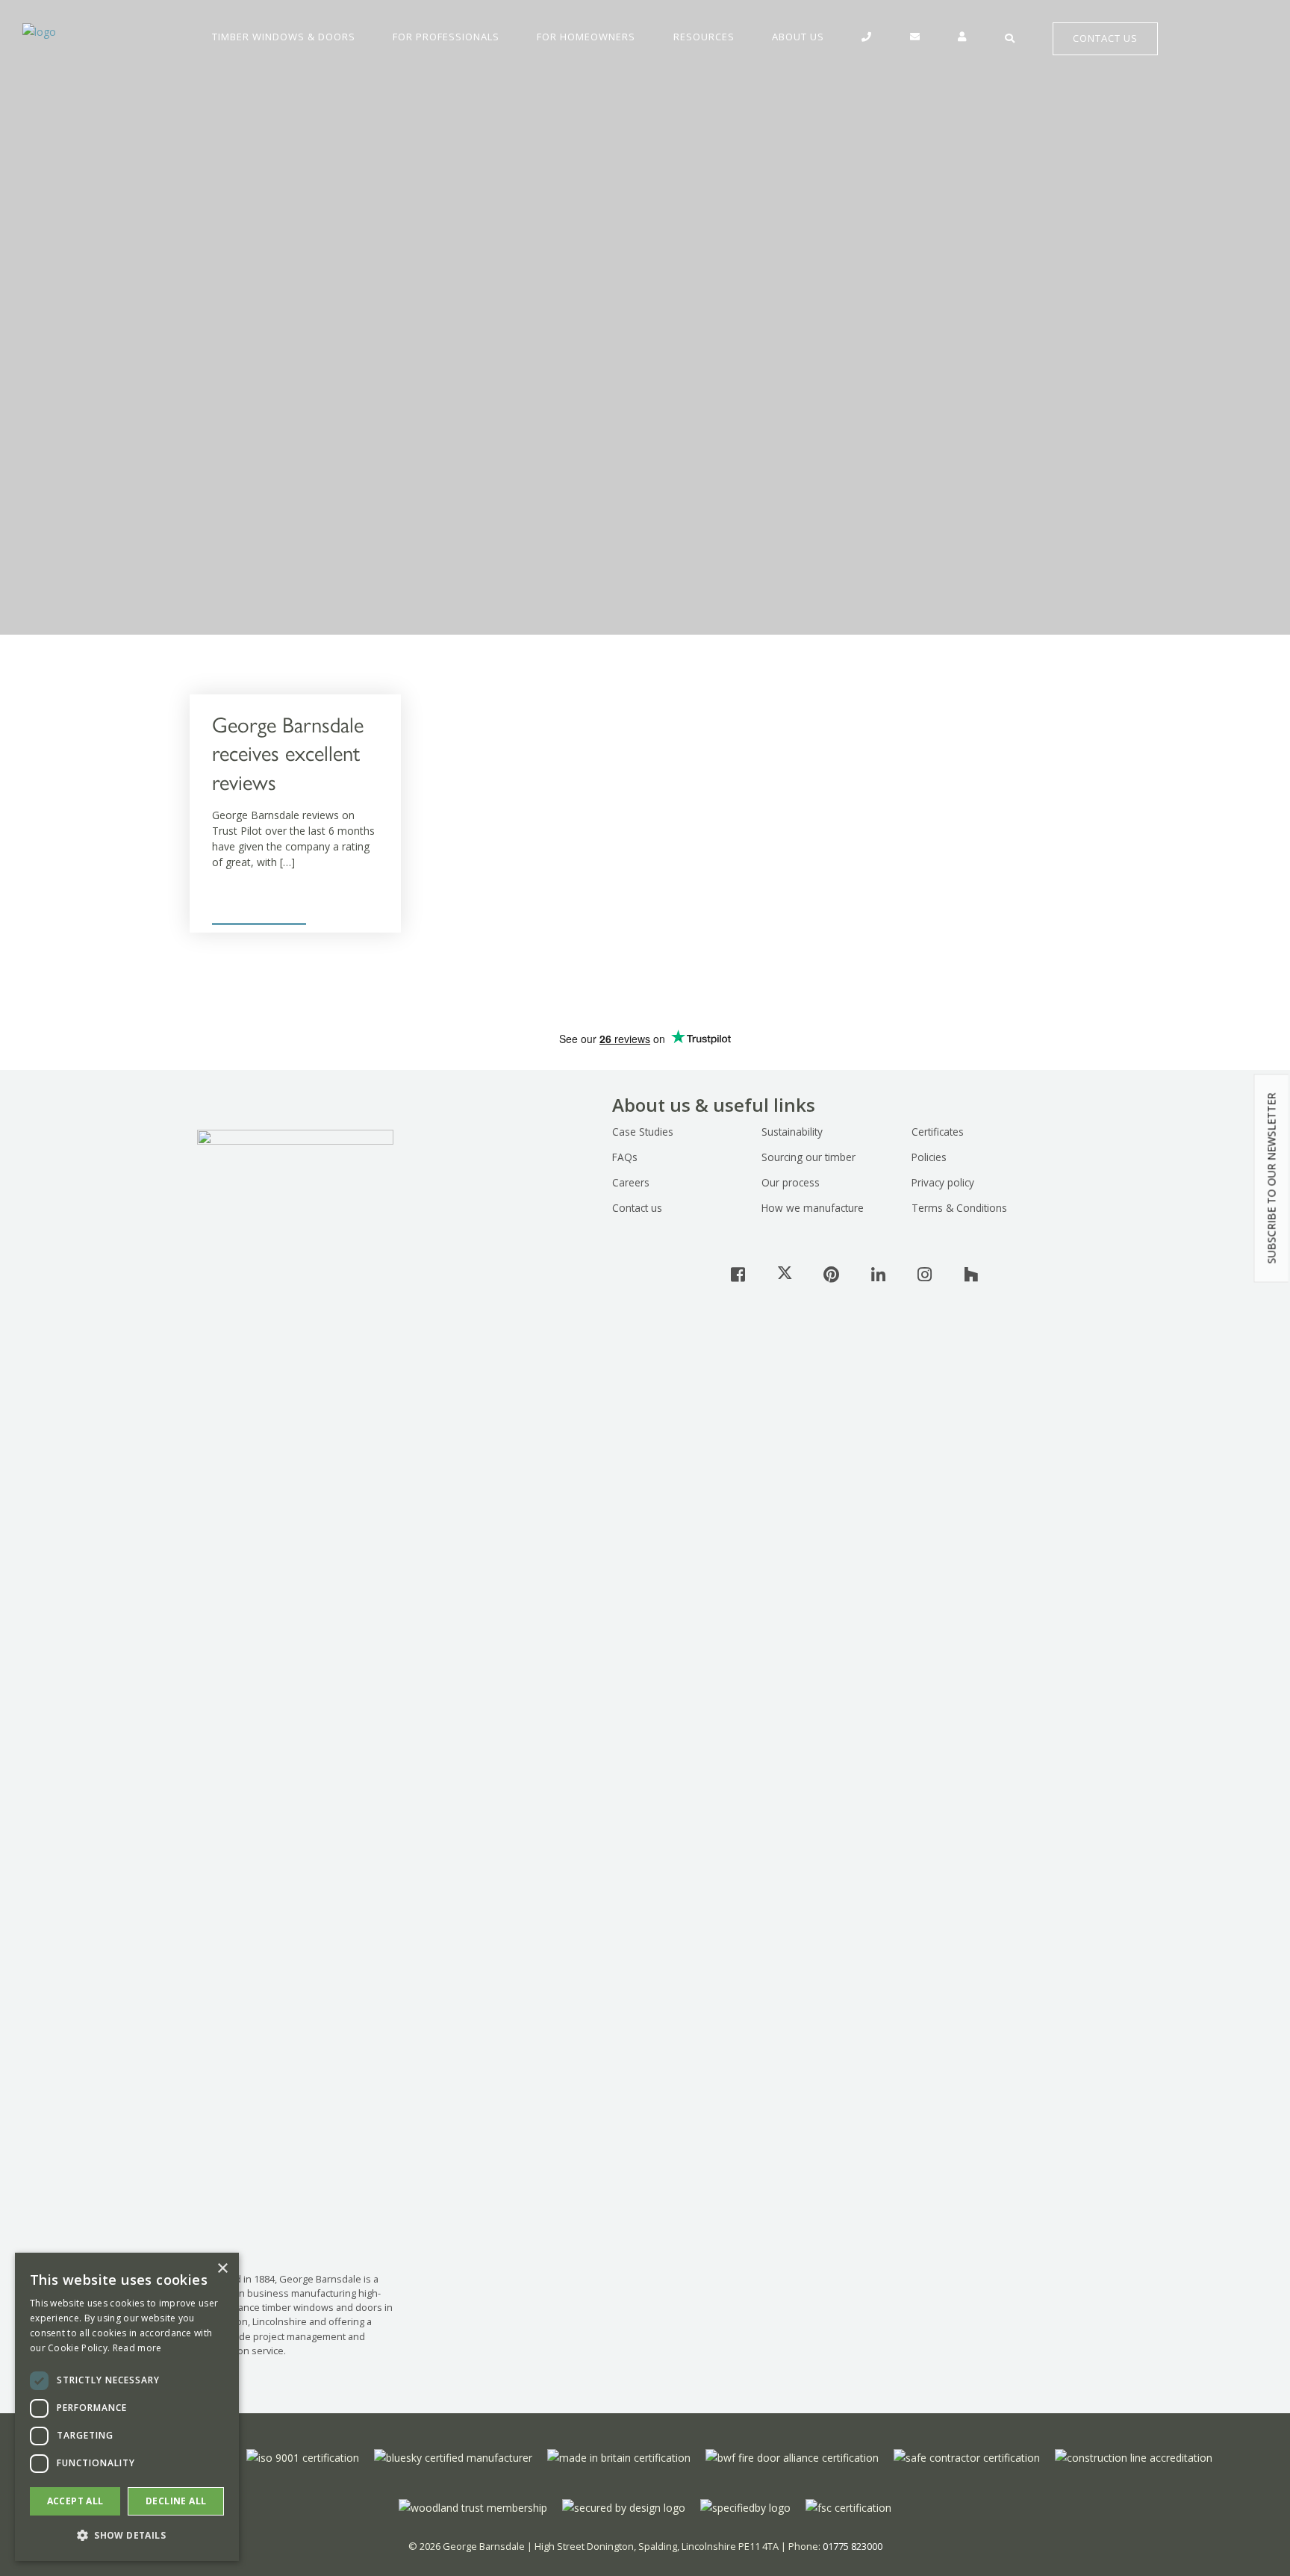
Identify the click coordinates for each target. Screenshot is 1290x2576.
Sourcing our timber (808, 1157)
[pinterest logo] (832, 1274)
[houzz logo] (971, 1274)
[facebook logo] (738, 1274)
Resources (704, 37)
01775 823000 (853, 2546)
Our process (791, 1182)
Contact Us (1105, 38)
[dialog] (127, 2407)
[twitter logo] (785, 1274)
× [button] (222, 2269)
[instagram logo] (924, 1274)
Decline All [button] (176, 2501)
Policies (929, 1157)
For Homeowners (586, 37)
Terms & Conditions (959, 1208)
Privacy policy (943, 1182)
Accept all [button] (75, 2501)
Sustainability (792, 1132)
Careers (631, 1182)
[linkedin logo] (878, 1274)
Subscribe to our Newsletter (1272, 1178)
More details (242, 905)
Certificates (938, 1132)
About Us (798, 37)
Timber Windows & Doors (284, 37)
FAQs (625, 1157)
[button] (127, 2536)
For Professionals (446, 37)
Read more (137, 2348)
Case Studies (643, 1132)
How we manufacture (813, 1208)
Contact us (637, 1208)
